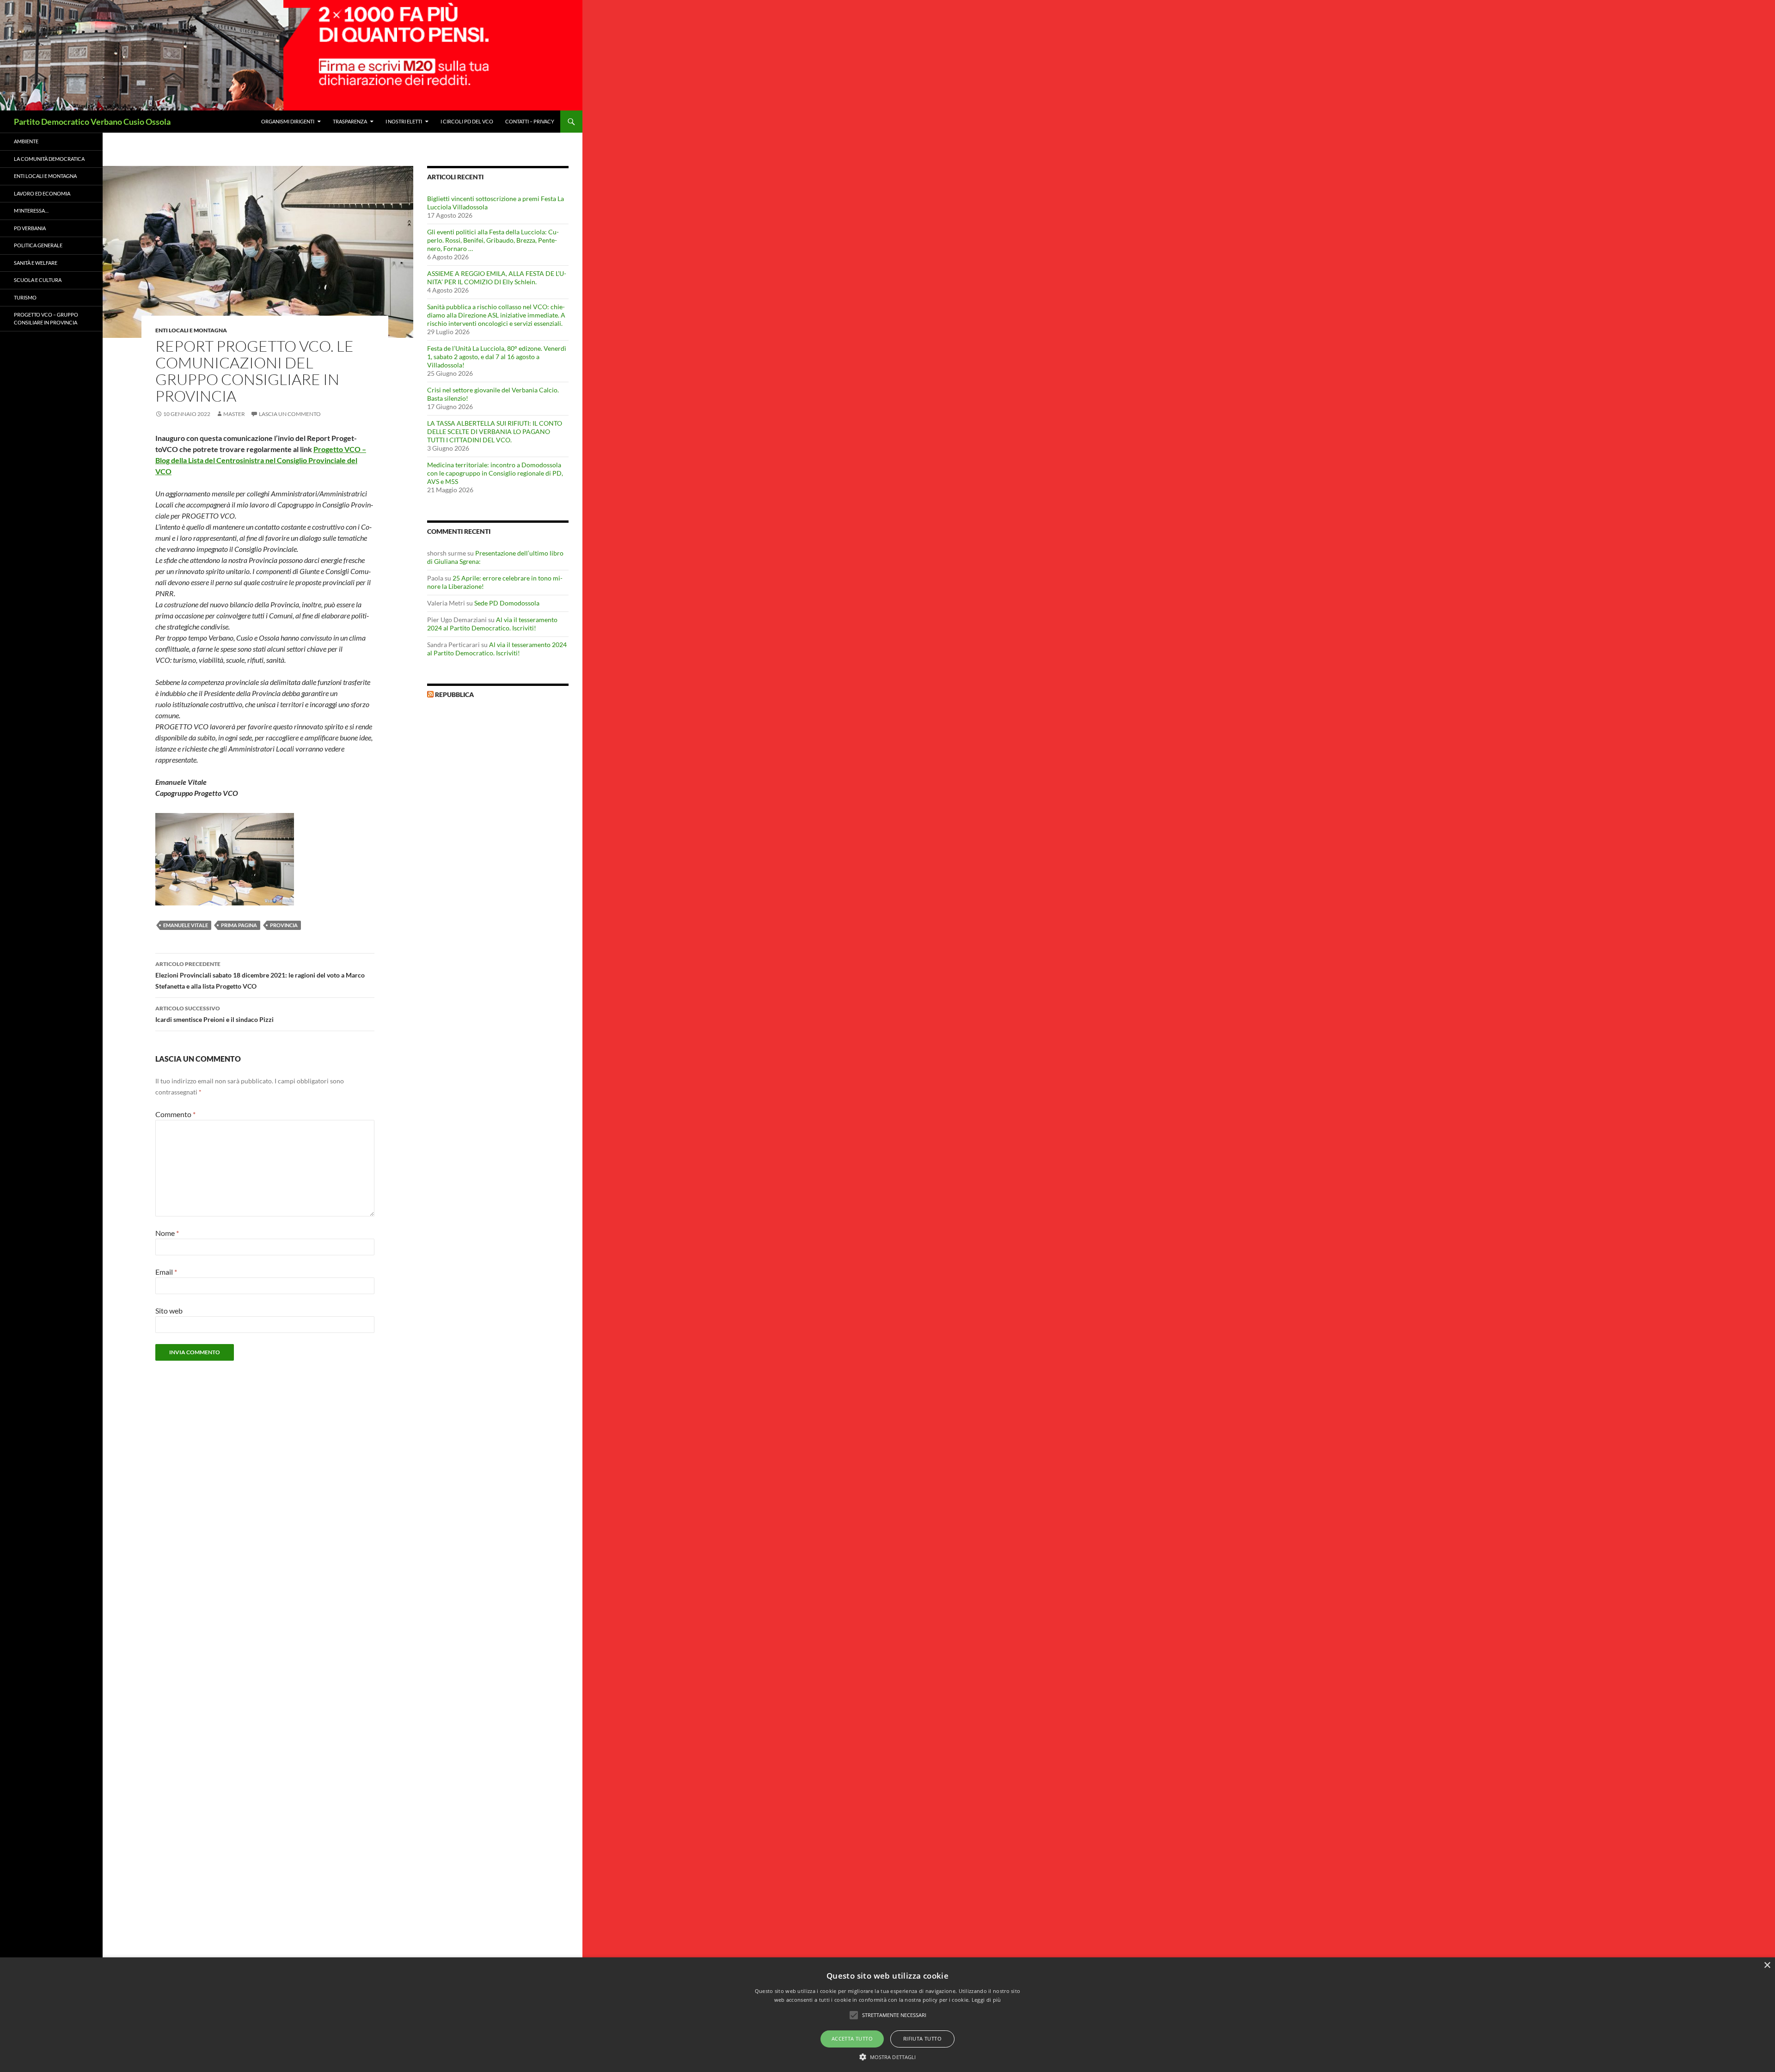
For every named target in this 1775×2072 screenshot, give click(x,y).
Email (166, 1272)
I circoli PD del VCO (467, 121)
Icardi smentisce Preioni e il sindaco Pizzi (214, 1014)
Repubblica (454, 694)
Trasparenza (350, 121)
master (234, 414)
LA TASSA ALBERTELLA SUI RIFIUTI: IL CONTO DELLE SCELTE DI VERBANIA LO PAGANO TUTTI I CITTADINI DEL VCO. (495, 431)
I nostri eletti (404, 121)
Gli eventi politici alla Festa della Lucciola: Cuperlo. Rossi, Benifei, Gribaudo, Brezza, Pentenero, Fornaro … (493, 240)
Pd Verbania (30, 228)
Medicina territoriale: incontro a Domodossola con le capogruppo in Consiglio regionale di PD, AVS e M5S (495, 473)
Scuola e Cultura (38, 280)
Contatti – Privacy (530, 121)
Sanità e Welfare (36, 263)
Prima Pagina (239, 925)
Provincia (284, 925)
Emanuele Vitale (186, 925)
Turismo (25, 297)
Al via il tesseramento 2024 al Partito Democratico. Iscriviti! (492, 624)
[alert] (887, 2015)
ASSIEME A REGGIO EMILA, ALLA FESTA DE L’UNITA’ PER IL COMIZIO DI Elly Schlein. (497, 278)
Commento (175, 1114)
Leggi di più (986, 2000)
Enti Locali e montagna (191, 330)
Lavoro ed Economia (42, 193)
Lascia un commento (290, 414)
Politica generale (38, 245)
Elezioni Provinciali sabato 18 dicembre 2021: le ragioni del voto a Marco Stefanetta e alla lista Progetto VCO (260, 975)
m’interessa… (31, 211)
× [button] (1767, 1965)
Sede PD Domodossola (507, 603)
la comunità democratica (49, 159)
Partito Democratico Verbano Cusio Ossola (92, 122)
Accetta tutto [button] (852, 2038)
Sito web (169, 1311)
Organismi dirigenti (288, 121)
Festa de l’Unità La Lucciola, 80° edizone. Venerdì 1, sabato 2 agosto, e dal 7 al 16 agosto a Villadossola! (497, 357)
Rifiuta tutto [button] (922, 2038)
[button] (888, 2057)
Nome (167, 1233)
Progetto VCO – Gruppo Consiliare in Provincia (46, 318)
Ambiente (26, 141)
